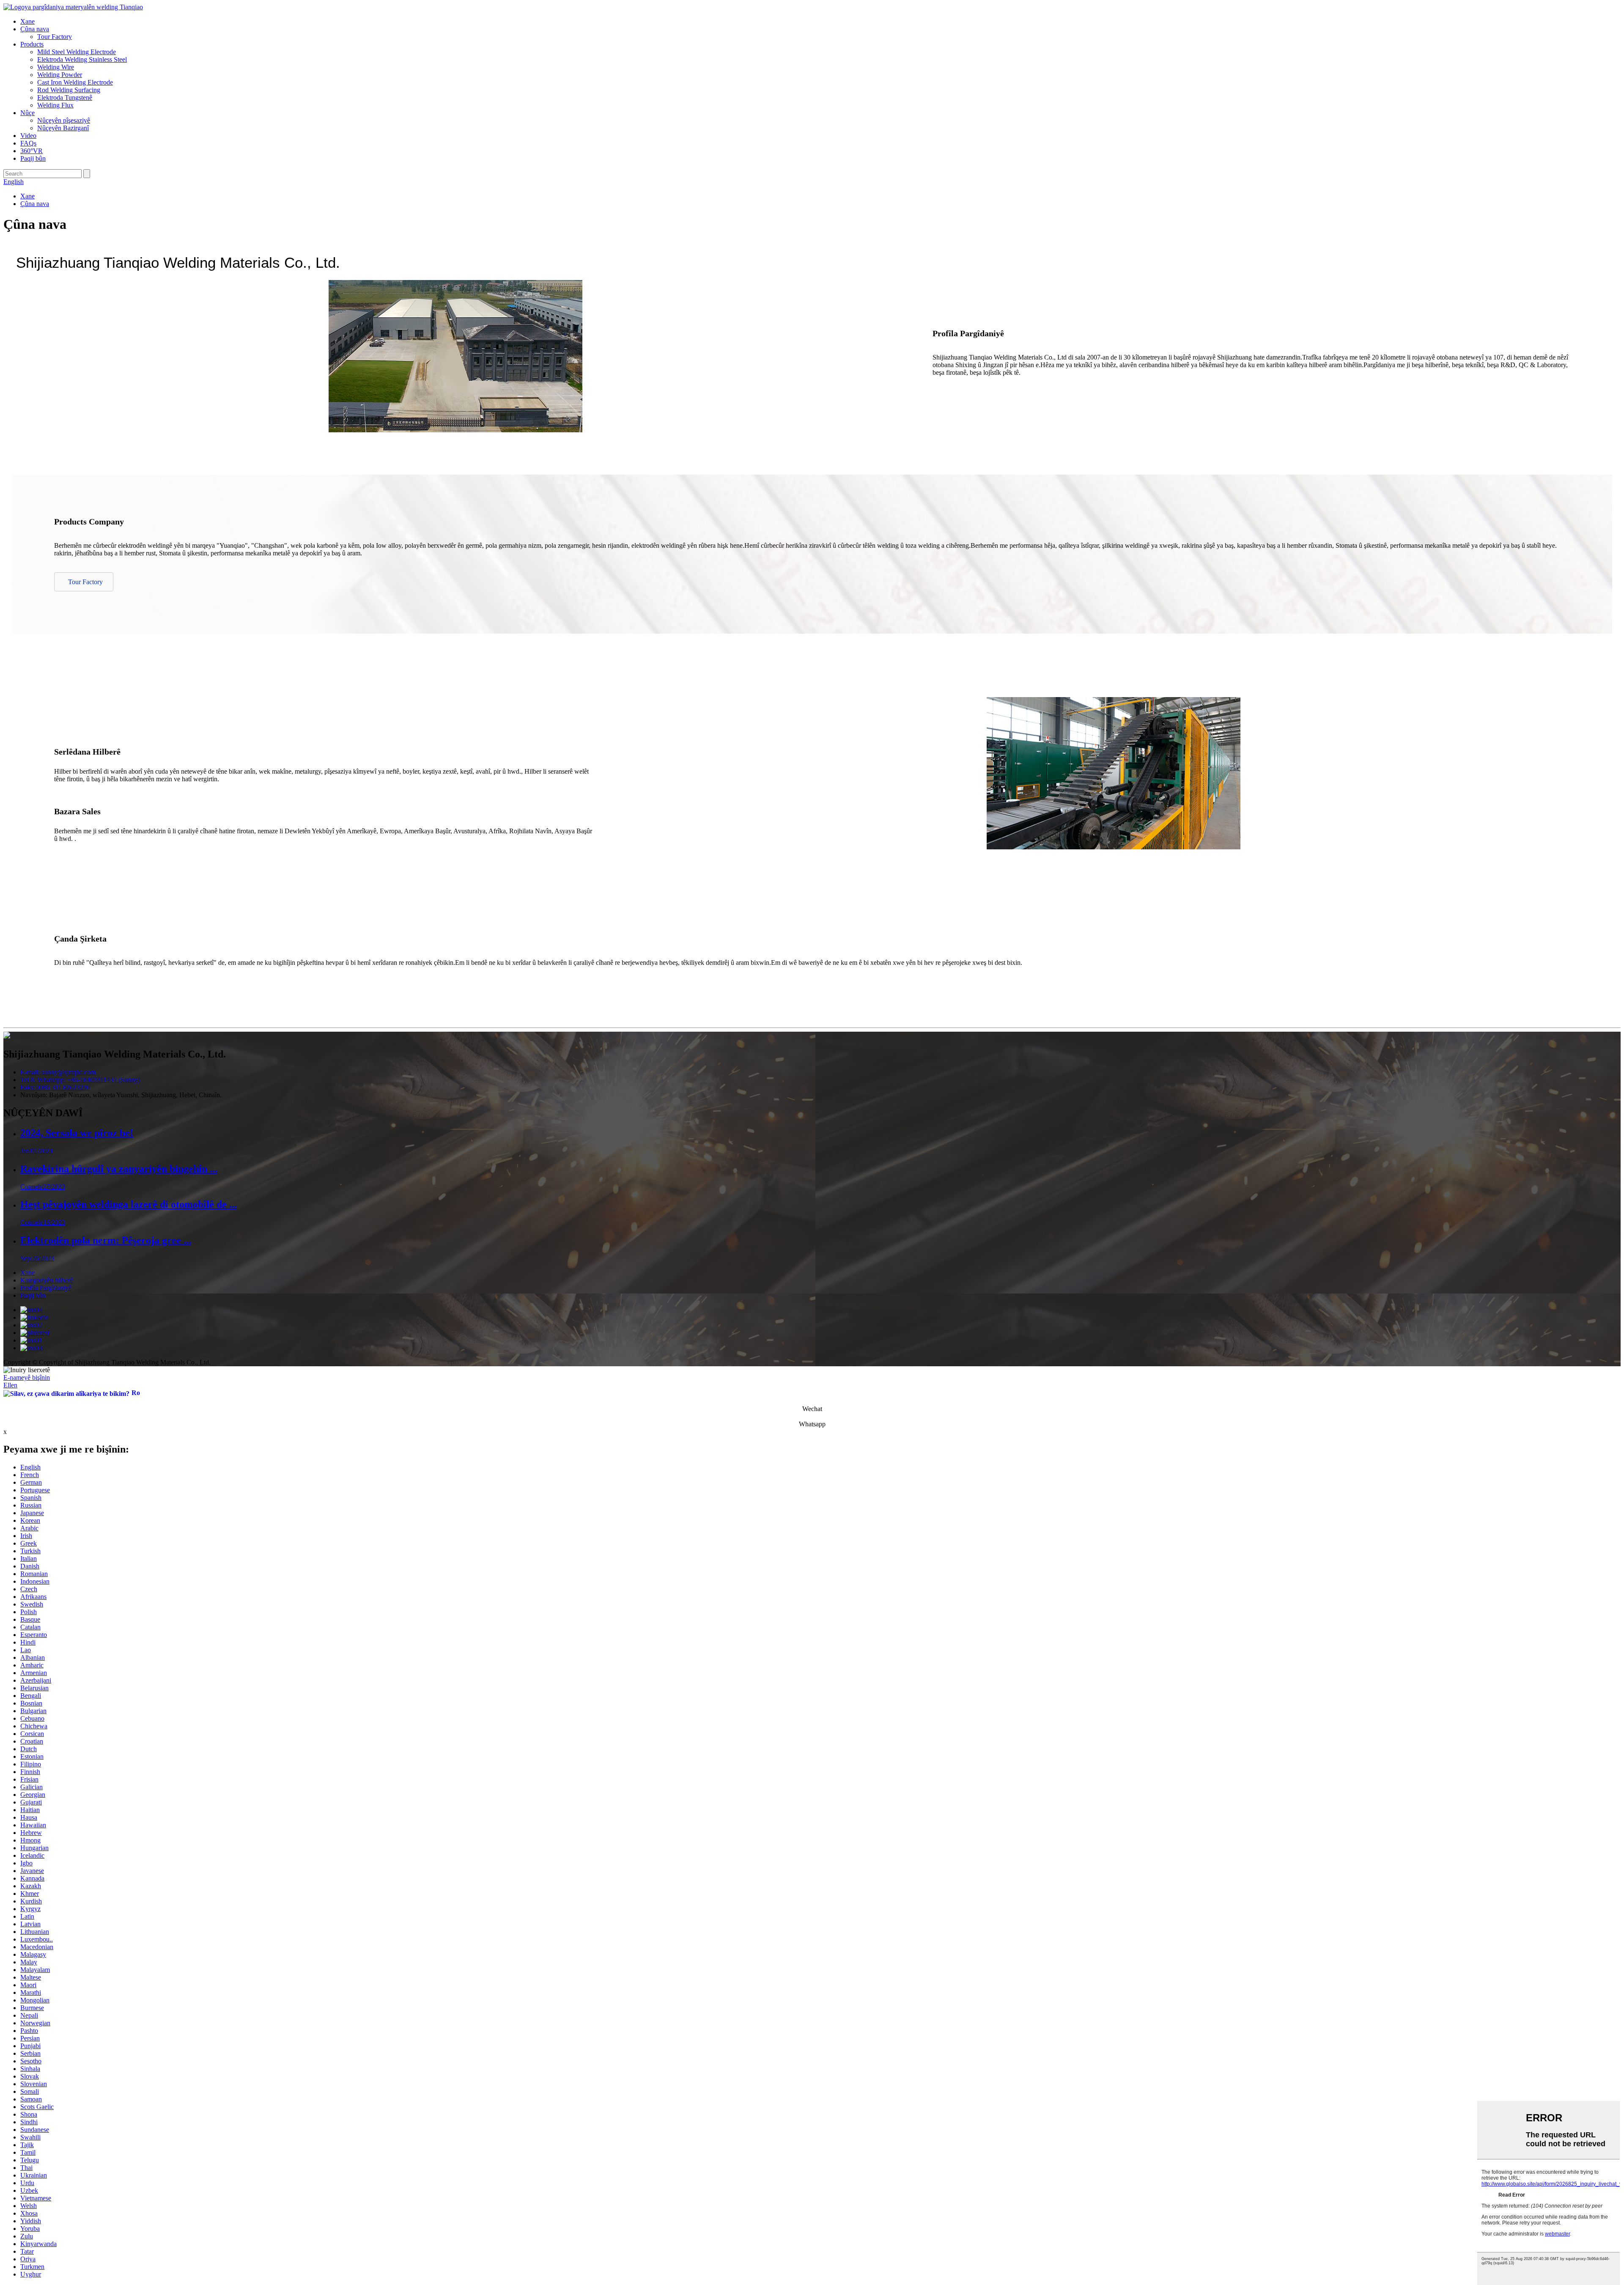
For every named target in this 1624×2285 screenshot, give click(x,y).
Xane (27, 21)
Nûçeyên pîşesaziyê (64, 120)
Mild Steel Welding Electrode (77, 52)
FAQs (28, 143)
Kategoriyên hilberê (47, 1280)
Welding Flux (55, 105)
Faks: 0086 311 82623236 (55, 1087)
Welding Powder (60, 75)
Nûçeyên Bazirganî (63, 128)
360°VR (32, 151)
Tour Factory (55, 37)
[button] (84, 582)
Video (28, 136)
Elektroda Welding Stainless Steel (82, 59)
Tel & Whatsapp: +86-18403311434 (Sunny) (80, 1080)
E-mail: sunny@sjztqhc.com (58, 1072)
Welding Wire (56, 67)
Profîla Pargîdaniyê (46, 1288)
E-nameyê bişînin (27, 1377)
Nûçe (27, 113)
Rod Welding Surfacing (69, 90)
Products (32, 44)
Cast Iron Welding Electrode (75, 82)
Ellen (10, 1385)
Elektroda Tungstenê (65, 97)
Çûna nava (35, 29)
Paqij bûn (33, 158)
